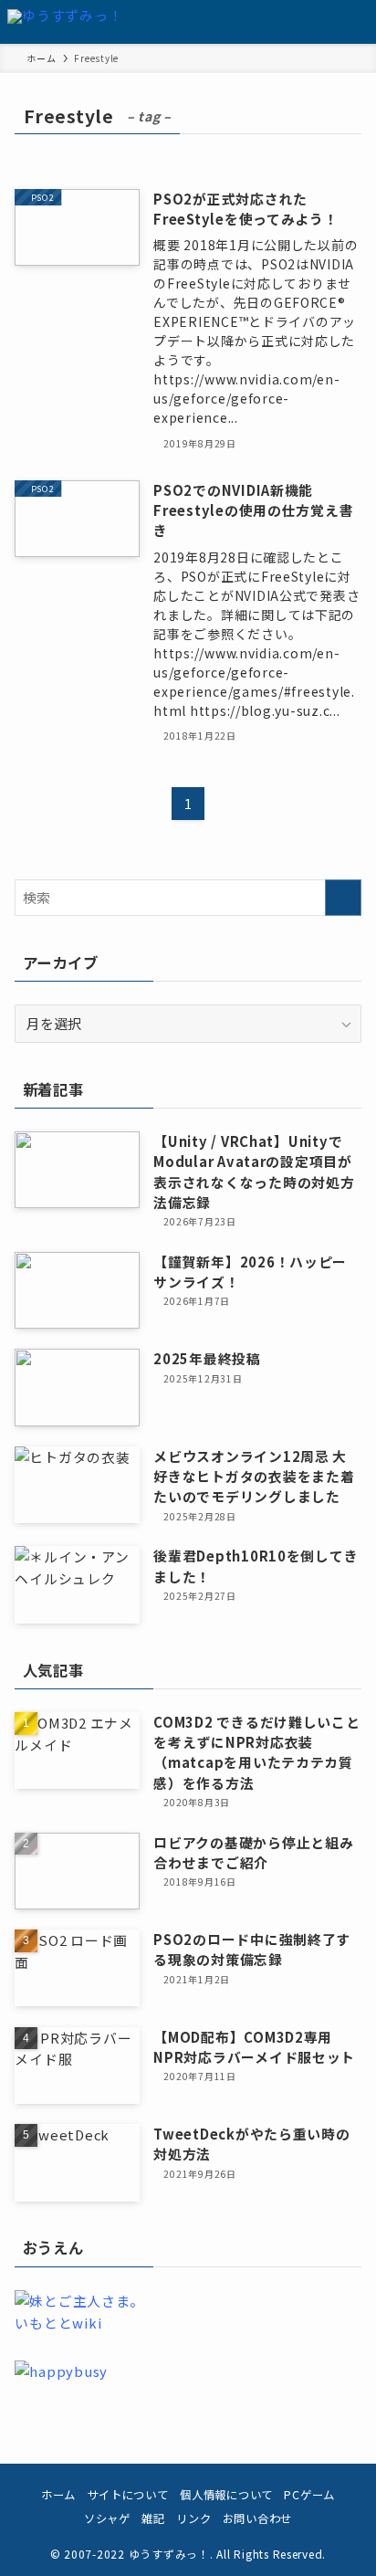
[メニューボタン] (354, 22)
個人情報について (226, 2495)
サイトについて (128, 2495)
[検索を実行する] (343, 898)
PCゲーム (309, 2495)
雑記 (153, 2518)
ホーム (58, 2495)
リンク (193, 2518)
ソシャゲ (107, 2518)
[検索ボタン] (310, 22)
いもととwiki (58, 2323)
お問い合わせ (257, 2518)
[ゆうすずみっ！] (65, 22)
